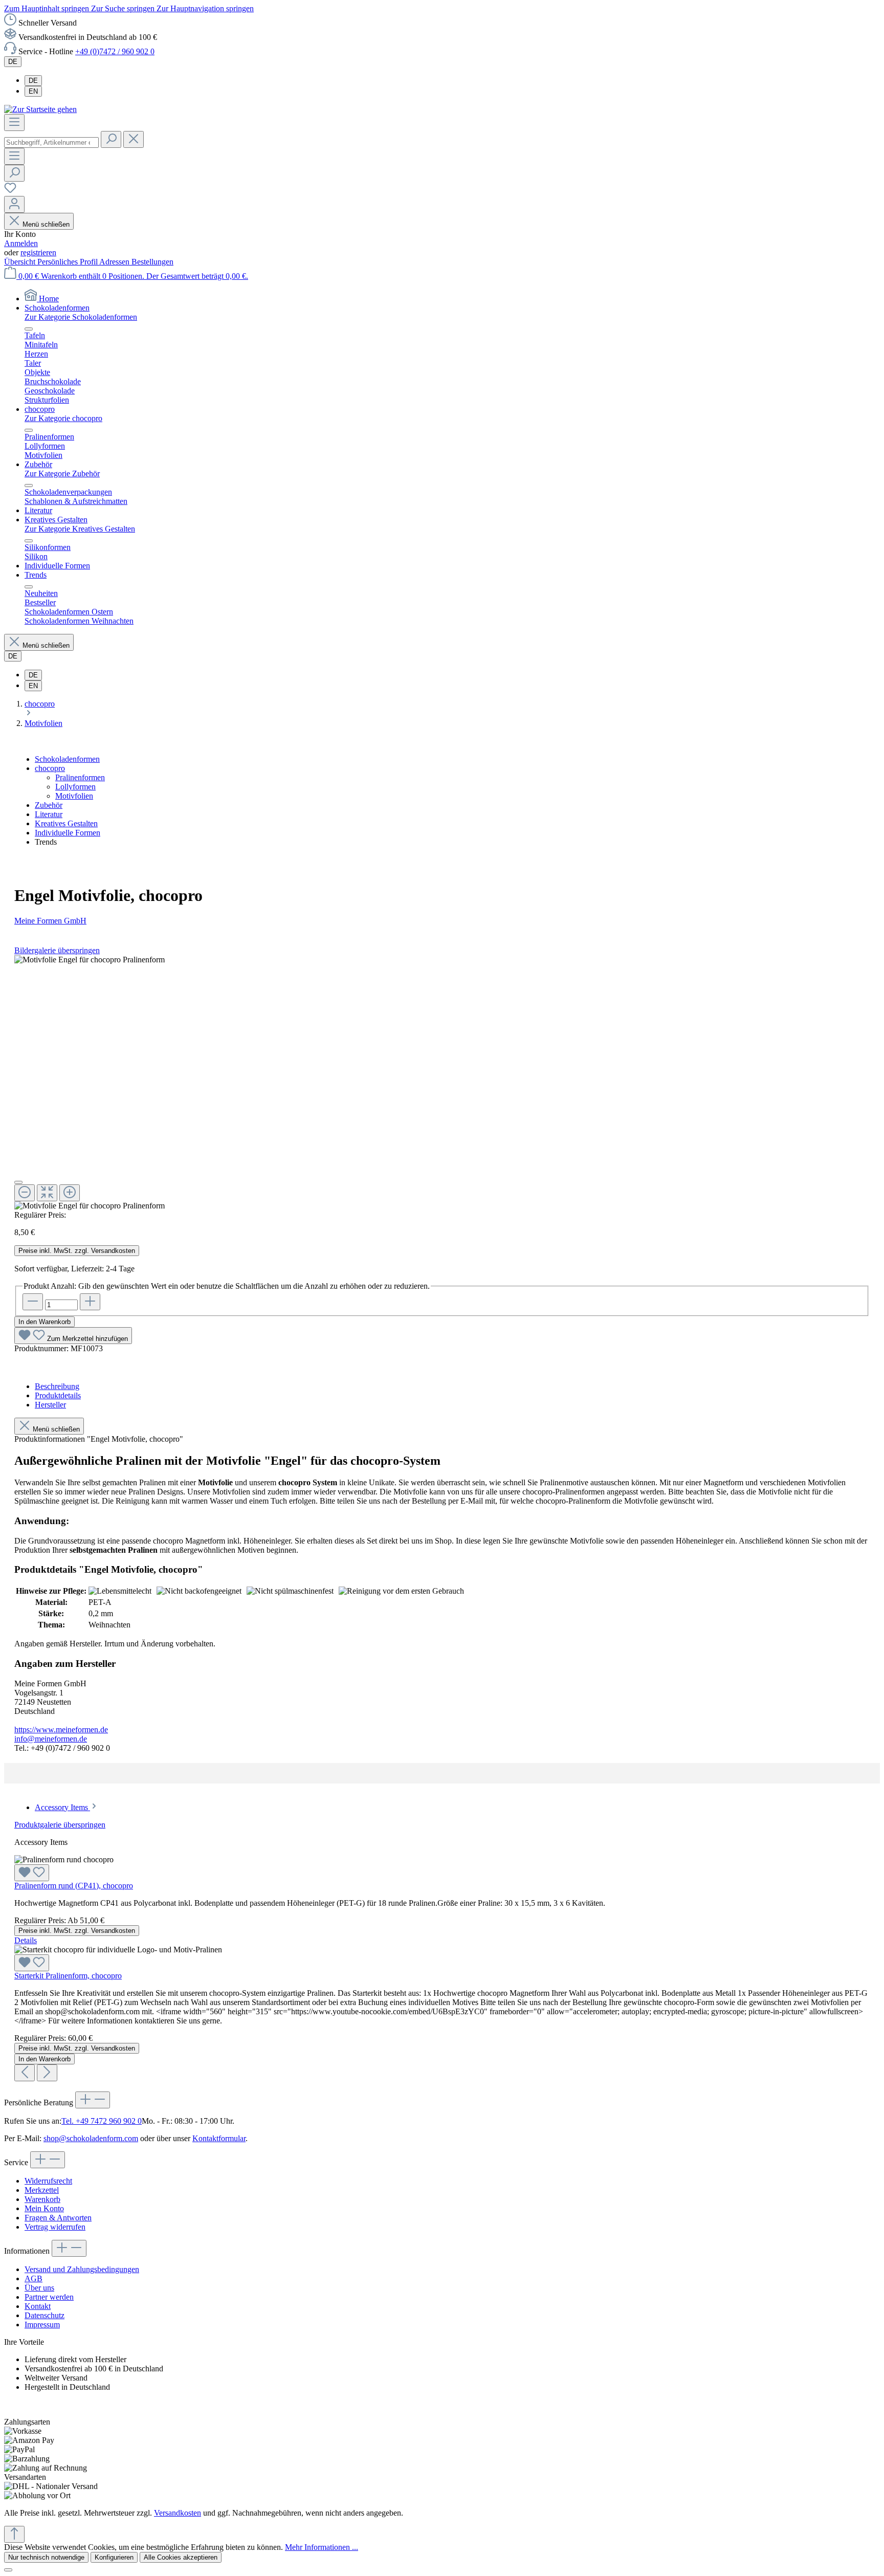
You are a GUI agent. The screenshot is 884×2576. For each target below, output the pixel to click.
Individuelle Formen (68, 833)
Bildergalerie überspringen (57, 950)
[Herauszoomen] (25, 1193)
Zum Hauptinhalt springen (48, 8)
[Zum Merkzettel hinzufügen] (32, 1873)
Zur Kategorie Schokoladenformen (81, 317)
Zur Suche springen (124, 8)
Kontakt (38, 2306)
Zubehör (49, 805)
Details (26, 1940)
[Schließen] (18, 1182)
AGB (34, 2278)
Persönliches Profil (68, 262)
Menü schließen (46, 224)
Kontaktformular (219, 2138)
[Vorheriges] (25, 2073)
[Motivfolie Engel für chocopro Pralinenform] (90, 960)
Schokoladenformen (67, 759)
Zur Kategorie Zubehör (62, 474)
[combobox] (51, 142)
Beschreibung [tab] (57, 1386)
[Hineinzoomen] (70, 1193)
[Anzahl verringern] (33, 1302)
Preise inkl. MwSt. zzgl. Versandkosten (77, 1251)
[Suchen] (111, 139)
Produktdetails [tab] (58, 1395)
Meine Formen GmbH (50, 921)
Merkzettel (42, 2190)
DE (33, 81)
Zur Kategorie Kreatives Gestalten (80, 529)
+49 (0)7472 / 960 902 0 (115, 51)
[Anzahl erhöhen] (90, 1302)
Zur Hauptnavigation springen (205, 8)
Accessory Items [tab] (62, 1807)
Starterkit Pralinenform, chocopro (68, 1976)
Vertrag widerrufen (55, 2227)
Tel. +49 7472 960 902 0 (102, 2121)
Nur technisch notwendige (46, 2557)
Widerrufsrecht (48, 2181)
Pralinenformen (80, 777)
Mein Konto (44, 2208)
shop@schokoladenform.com (91, 2138)
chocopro (50, 768)
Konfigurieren (114, 2557)
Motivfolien (74, 796)
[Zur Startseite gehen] (40, 109)
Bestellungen (152, 262)
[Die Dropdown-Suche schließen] (134, 139)
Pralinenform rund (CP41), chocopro (74, 1886)
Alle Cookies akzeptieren (181, 2557)
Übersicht (21, 262)
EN (33, 91)
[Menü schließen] (29, 329)
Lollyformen (75, 787)
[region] (442, 1083)
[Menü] (14, 123)
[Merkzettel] (10, 191)
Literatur (49, 814)
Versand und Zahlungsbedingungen (82, 2269)
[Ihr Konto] (14, 204)
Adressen (115, 262)
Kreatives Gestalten (66, 823)
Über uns (39, 2288)
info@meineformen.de (51, 1739)
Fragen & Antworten (58, 2218)
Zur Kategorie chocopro (63, 418)
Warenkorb (42, 2199)
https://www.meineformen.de (61, 1730)
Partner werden (49, 2297)
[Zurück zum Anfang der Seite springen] (14, 2534)
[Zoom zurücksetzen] (47, 1193)
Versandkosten (178, 2513)
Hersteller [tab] (50, 1405)
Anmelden (21, 243)
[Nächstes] (47, 2073)
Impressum (42, 2325)
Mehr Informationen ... (322, 2547)
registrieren (38, 252)
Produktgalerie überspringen (60, 1825)
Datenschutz (45, 2315)
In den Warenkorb (45, 1322)
